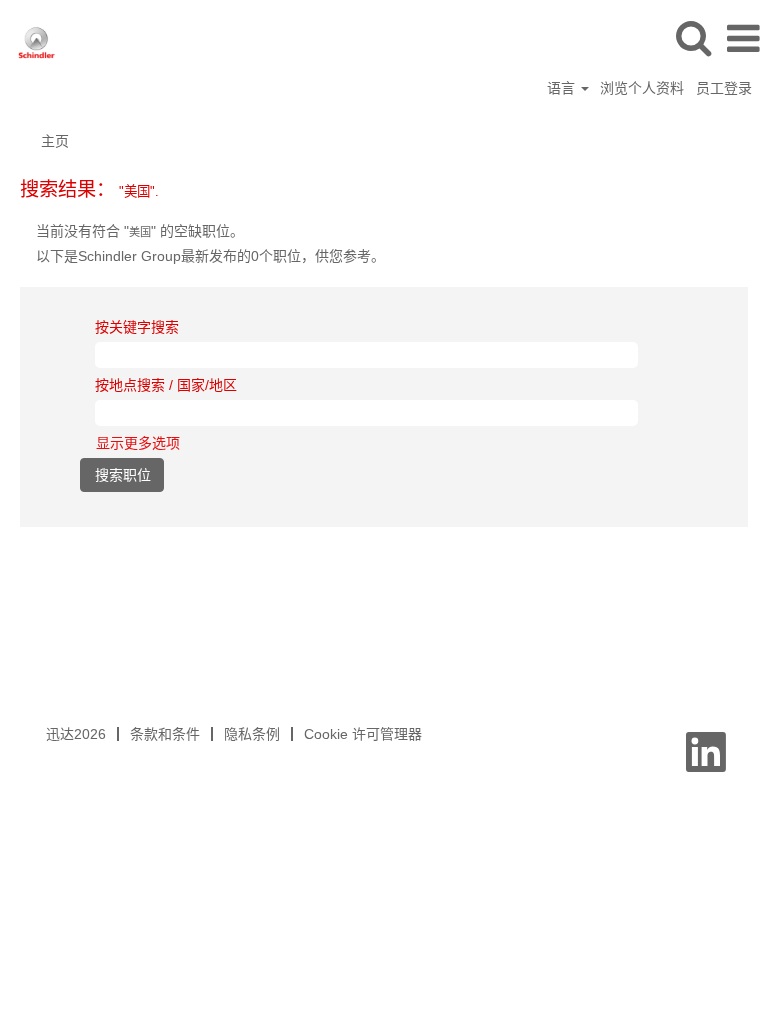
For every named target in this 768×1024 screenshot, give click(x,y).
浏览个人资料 (642, 88)
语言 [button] (563, 88)
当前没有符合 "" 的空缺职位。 (140, 231)
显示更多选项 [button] (138, 443)
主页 (55, 141)
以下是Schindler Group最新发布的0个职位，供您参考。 (210, 256)
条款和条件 (165, 734)
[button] (743, 38)
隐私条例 (252, 734)
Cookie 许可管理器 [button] (363, 734)
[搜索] (693, 37)
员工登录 (724, 88)
